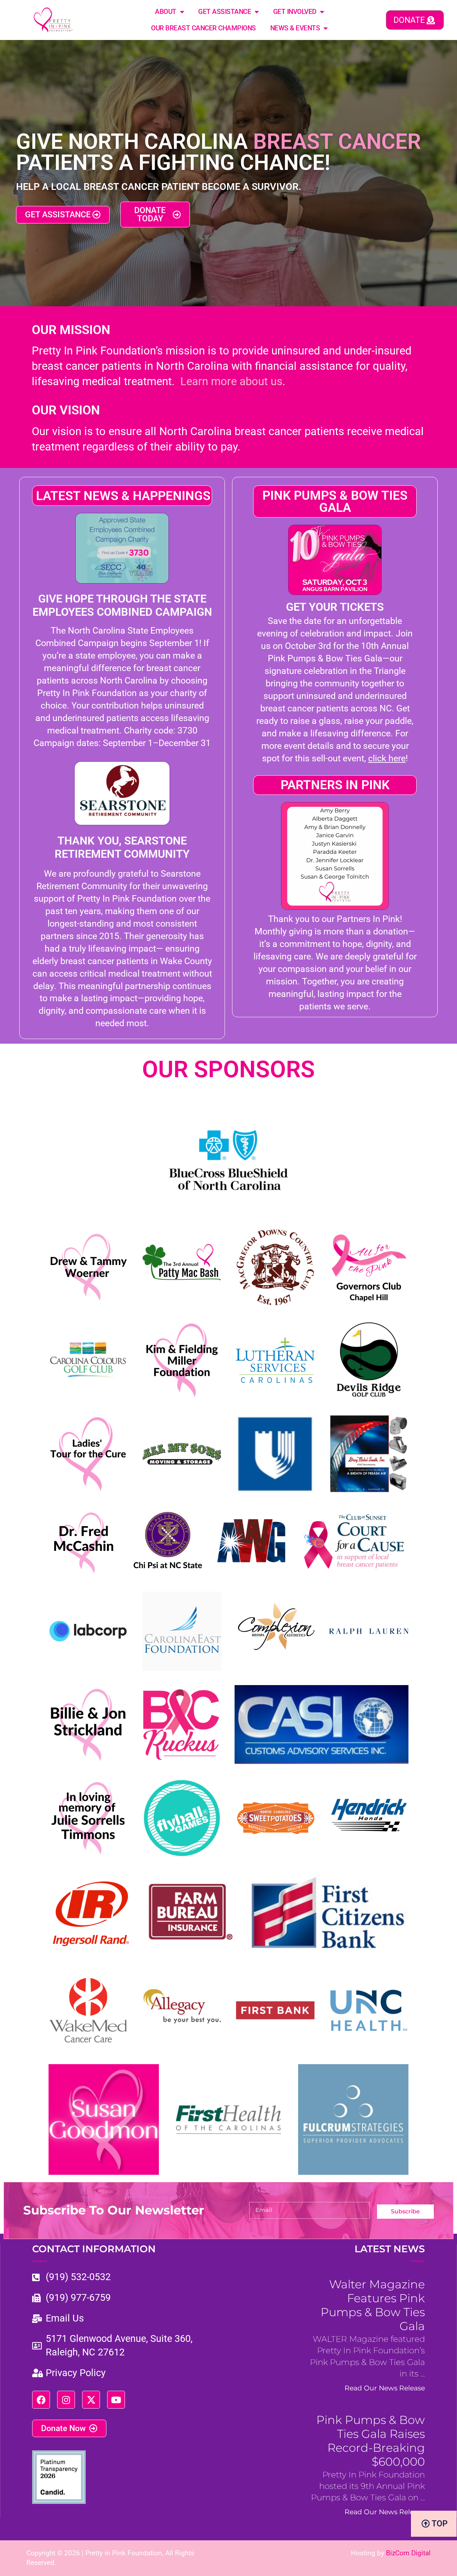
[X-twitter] (91, 2400)
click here (387, 758)
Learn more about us (231, 381)
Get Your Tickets (335, 607)
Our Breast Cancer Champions (204, 28)
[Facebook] (41, 2400)
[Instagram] (66, 2400)
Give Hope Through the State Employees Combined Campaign (122, 605)
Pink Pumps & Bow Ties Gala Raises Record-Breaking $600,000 (371, 2441)
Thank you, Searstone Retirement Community (122, 847)
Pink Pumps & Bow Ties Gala (335, 502)
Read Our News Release (385, 2388)
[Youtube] (116, 2400)
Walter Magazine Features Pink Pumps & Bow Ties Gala (373, 2305)
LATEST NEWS (390, 2254)
